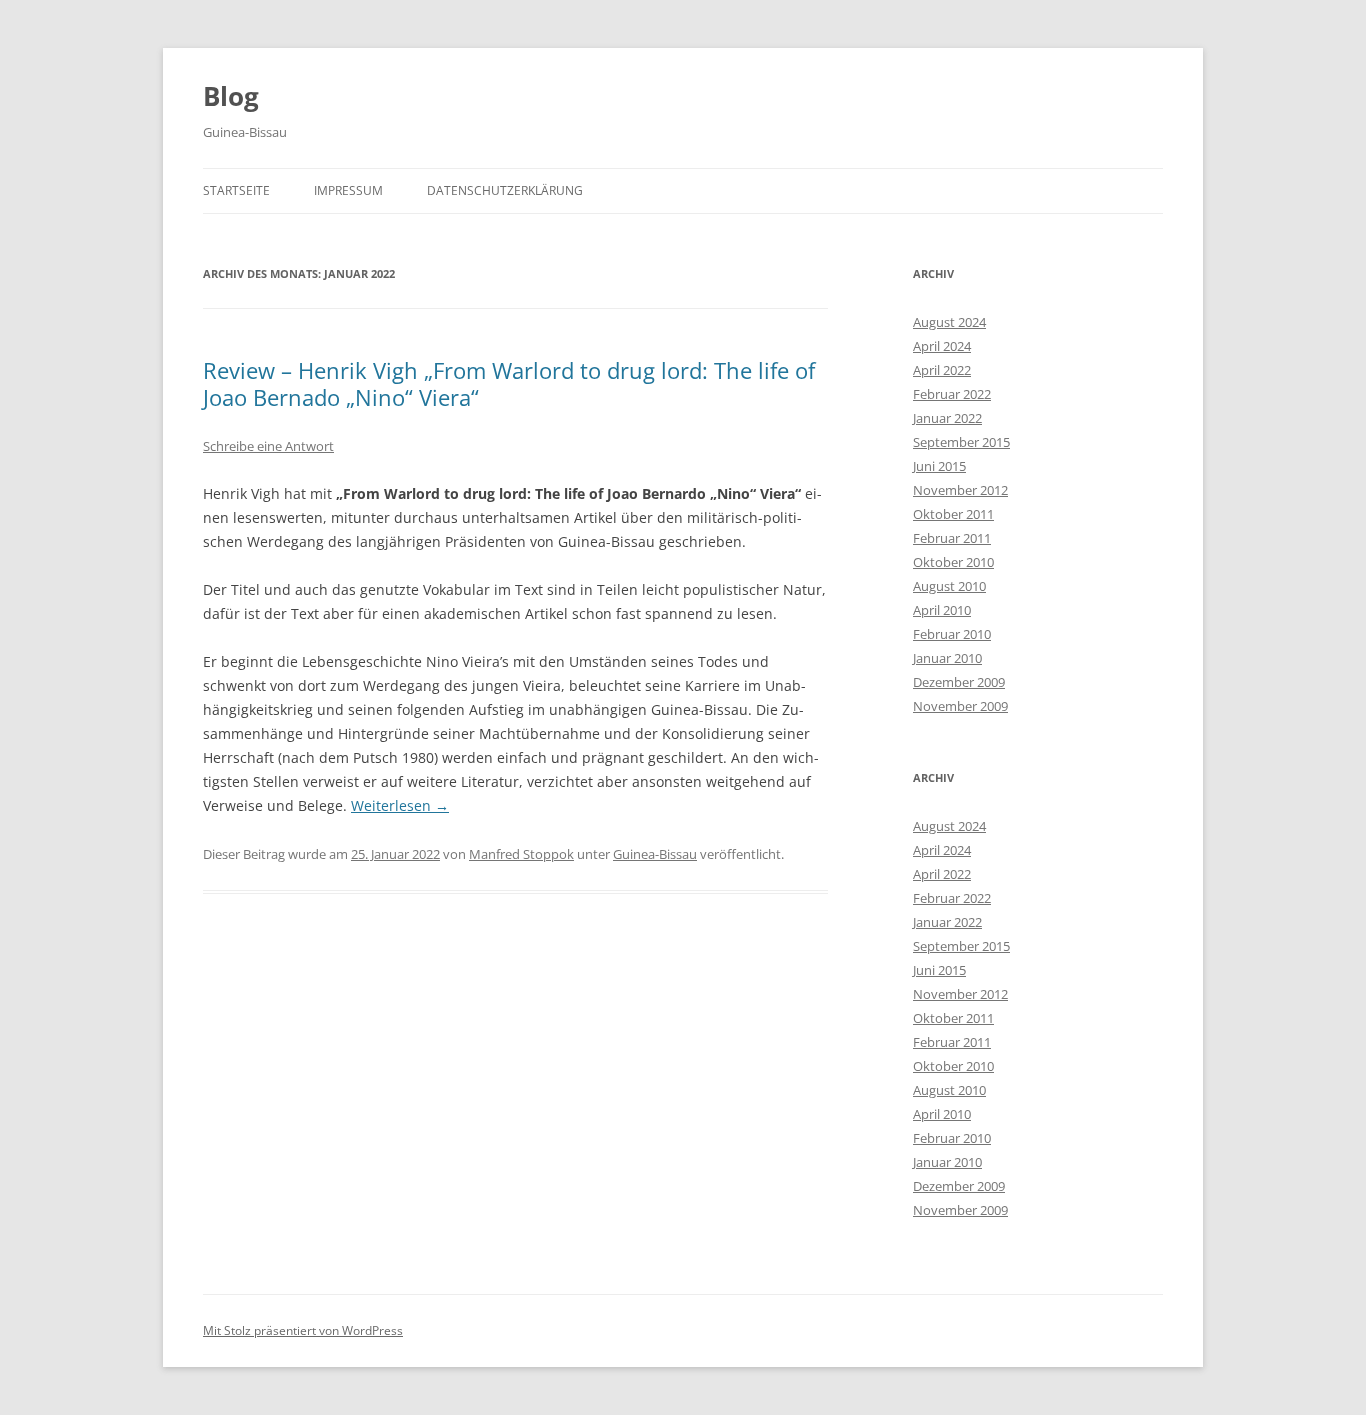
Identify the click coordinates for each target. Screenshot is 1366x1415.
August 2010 (949, 586)
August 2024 (949, 322)
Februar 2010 (952, 634)
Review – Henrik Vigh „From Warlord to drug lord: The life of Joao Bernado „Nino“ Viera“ (509, 383)
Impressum (348, 190)
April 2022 (942, 370)
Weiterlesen (400, 805)
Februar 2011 (952, 538)
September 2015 (961, 442)
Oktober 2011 (953, 514)
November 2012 (960, 490)
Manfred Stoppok (521, 854)
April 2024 (942, 346)
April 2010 (942, 610)
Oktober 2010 (953, 562)
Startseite (236, 190)
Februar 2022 (952, 394)
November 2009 (960, 706)
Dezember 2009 (959, 682)
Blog (231, 96)
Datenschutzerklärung (505, 190)
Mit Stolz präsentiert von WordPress (303, 1330)
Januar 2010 (947, 658)
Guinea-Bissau (655, 854)
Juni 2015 (939, 466)
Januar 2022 (947, 418)
